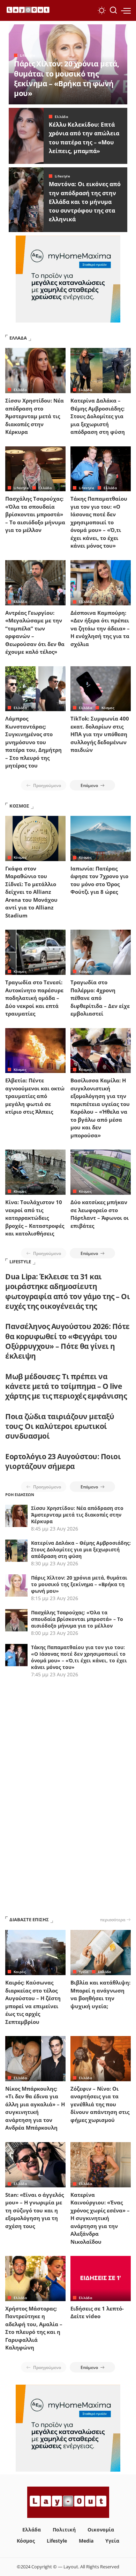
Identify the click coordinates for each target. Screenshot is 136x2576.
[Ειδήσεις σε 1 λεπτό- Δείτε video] (101, 2279)
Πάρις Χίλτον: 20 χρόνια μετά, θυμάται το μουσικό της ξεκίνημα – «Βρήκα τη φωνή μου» (67, 78)
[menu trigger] (126, 10)
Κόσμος (108, 708)
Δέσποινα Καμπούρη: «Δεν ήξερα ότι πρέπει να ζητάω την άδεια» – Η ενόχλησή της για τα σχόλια (100, 628)
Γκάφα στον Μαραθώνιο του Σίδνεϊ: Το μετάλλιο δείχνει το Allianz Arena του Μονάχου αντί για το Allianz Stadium (31, 892)
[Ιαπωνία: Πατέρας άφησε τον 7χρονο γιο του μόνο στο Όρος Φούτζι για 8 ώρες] (101, 838)
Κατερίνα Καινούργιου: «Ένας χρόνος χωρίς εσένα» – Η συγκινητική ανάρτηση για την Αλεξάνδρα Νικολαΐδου (100, 2218)
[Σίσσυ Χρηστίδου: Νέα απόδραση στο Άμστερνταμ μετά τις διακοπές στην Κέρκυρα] (35, 371)
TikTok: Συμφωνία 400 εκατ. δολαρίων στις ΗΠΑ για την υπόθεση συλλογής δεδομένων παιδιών (100, 734)
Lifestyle (28, 55)
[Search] (113, 10)
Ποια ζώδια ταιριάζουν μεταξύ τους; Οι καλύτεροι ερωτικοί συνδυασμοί (60, 1426)
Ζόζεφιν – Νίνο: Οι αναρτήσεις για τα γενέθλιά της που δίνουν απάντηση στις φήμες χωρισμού (100, 2104)
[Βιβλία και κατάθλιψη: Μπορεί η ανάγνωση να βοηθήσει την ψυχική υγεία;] (101, 1953)
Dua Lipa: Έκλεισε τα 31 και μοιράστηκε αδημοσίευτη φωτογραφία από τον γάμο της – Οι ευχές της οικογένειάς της (67, 1291)
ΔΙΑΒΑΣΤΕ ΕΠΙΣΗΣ (29, 1919)
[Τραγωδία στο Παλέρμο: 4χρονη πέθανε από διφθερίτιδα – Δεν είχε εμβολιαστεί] (101, 952)
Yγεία (84, 1972)
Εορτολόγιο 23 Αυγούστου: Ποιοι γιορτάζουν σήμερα (63, 1461)
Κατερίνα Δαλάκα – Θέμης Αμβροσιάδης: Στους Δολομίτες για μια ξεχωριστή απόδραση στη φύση (98, 416)
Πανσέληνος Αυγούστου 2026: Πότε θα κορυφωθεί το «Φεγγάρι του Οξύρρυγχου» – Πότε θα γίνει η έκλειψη (67, 1341)
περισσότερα (113, 1919)
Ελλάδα (61, 117)
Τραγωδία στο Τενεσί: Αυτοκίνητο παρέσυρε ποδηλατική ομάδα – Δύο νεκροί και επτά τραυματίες (34, 998)
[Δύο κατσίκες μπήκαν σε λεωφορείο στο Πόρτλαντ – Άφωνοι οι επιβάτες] (101, 1172)
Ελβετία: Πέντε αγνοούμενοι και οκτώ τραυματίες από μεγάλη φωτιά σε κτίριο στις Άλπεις (35, 1096)
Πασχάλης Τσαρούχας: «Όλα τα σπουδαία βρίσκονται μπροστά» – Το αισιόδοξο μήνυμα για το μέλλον (35, 514)
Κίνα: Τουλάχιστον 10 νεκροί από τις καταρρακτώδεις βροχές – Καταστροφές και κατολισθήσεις (35, 1218)
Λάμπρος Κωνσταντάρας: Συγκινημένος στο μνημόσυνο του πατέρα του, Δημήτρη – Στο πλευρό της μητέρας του (33, 742)
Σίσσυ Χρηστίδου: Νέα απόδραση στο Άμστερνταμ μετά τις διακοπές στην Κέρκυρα (35, 416)
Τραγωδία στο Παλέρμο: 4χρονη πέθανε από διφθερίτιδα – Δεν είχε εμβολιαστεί (100, 998)
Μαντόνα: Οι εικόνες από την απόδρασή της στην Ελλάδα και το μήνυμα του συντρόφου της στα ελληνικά (85, 202)
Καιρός (20, 1972)
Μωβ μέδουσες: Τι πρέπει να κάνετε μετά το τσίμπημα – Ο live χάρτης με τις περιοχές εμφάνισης (66, 1386)
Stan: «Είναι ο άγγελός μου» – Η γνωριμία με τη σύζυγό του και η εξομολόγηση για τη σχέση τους (35, 2210)
